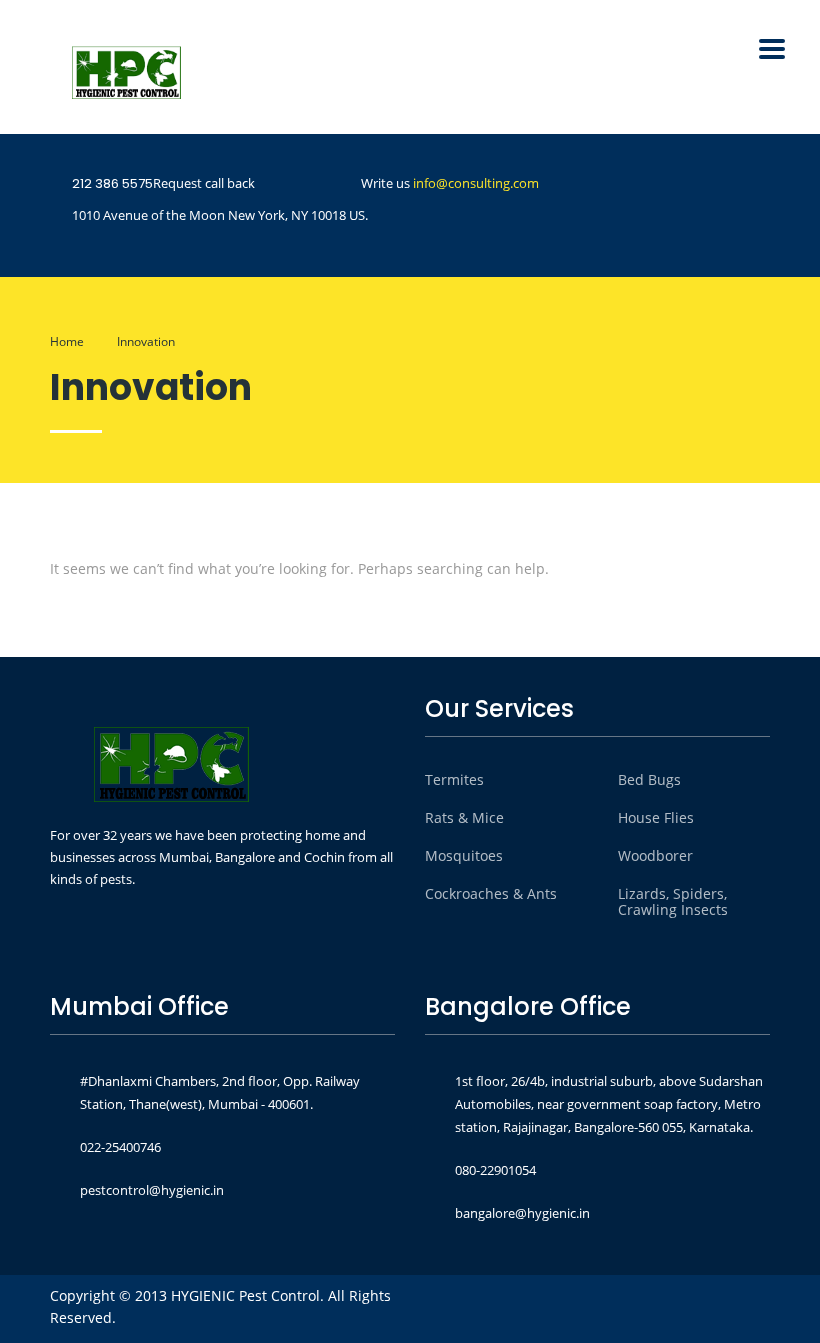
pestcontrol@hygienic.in (152, 1190)
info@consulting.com (476, 183)
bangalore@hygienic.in (522, 1213)
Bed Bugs (649, 780)
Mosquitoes (464, 856)
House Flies (656, 818)
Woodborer (655, 856)
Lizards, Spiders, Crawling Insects (673, 902)
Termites (454, 780)
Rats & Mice (464, 818)
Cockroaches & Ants (491, 894)
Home (67, 341)
